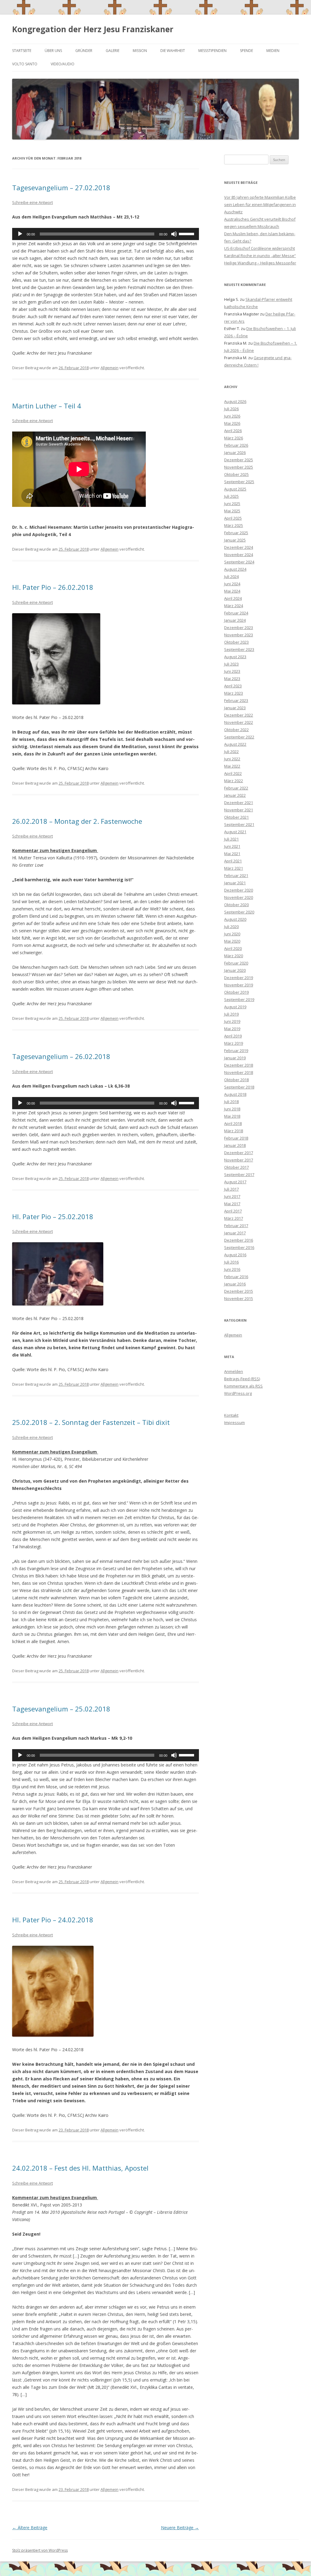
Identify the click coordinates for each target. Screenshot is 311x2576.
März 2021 (234, 868)
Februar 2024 (236, 613)
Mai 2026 (232, 423)
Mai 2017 (232, 1204)
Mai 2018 (232, 1116)
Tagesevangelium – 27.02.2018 (61, 187)
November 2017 (239, 1160)
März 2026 (234, 438)
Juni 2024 (232, 584)
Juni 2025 (232, 504)
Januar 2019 (235, 1058)
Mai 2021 (232, 854)
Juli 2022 (231, 751)
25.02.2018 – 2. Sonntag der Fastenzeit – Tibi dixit (91, 1422)
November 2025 (239, 467)
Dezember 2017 (239, 1153)
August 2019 (235, 1007)
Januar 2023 (235, 708)
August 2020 (235, 919)
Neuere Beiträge (180, 2528)
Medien (273, 51)
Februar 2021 (236, 875)
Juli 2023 (231, 664)
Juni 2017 (232, 1196)
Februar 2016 (236, 1277)
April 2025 (233, 518)
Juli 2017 (231, 1189)
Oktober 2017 (236, 1167)
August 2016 (235, 1255)
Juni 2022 (232, 759)
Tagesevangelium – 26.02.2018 (61, 1056)
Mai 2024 (232, 591)
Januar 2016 (235, 1284)
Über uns (53, 51)
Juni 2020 (232, 934)
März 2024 (234, 606)
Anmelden (234, 1371)
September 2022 (239, 737)
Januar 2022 (235, 795)
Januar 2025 (235, 540)
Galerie (113, 51)
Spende (246, 51)
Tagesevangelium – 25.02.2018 (61, 1709)
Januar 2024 (235, 620)
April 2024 (233, 598)
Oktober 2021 (236, 817)
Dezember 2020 (239, 890)
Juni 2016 (232, 1269)
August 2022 (235, 744)
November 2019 (239, 985)
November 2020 (239, 897)
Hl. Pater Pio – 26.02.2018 (53, 587)
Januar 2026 (235, 452)
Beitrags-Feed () (242, 1379)
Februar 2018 (236, 1138)
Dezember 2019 (239, 978)
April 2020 (233, 948)
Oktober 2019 (236, 992)
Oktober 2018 (236, 1080)
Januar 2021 (235, 883)
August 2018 (235, 1094)
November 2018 (239, 1072)
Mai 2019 (232, 1029)
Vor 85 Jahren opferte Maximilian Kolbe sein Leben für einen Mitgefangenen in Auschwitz (260, 205)
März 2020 (234, 956)
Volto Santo (25, 64)
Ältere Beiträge (30, 2528)
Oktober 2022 (236, 730)
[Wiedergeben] (20, 234)
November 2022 (239, 722)
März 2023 (234, 693)
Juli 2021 (231, 839)
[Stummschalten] (174, 234)
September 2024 (239, 562)
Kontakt (231, 1415)
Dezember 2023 (239, 628)
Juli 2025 (231, 496)
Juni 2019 (232, 1021)
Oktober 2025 (236, 474)
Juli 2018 (231, 1102)
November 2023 (239, 635)
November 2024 (239, 555)
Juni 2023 (232, 671)
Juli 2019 (231, 1014)
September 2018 (239, 1087)
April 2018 (233, 1123)
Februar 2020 (236, 963)
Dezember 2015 (239, 1291)
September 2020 (239, 912)
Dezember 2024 (239, 547)
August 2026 (235, 401)
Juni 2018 (232, 1109)
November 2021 (239, 810)
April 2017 (233, 1211)
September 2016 (239, 1247)
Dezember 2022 (239, 715)
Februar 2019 (236, 1051)
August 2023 (235, 657)
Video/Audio (63, 64)
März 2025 (234, 525)
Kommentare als (243, 1386)
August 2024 (235, 569)
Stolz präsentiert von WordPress (40, 2550)
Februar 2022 (236, 788)
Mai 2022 (232, 766)
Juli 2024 (231, 576)
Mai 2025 (232, 511)
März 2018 (234, 1131)
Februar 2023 (236, 700)
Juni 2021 (232, 846)
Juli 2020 (231, 927)
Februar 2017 (236, 1226)
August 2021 (235, 832)
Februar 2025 (236, 533)
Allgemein (109, 368)
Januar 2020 (235, 970)
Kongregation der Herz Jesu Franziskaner (93, 29)
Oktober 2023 (236, 642)
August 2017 (235, 1182)
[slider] (187, 233)
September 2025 (239, 482)
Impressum (234, 1422)
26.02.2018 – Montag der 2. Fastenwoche (77, 821)
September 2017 (239, 1175)
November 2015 (239, 1298)
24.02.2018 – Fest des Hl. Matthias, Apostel (80, 2168)
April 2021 (233, 861)
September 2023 (239, 649)
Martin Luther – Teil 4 (47, 406)
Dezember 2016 (239, 1240)
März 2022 (234, 781)
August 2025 (235, 489)
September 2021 (239, 824)
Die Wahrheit (173, 51)
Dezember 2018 (239, 1065)
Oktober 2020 (236, 905)
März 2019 (234, 1043)
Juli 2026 (231, 409)
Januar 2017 (235, 1233)
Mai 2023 (232, 679)
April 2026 (233, 431)
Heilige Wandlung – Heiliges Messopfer (260, 263)
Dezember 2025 (239, 460)
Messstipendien (212, 51)
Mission (140, 51)
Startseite (22, 51)
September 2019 (239, 999)
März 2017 (234, 1218)
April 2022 (233, 773)
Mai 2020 (232, 941)
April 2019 (233, 1036)
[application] (106, 234)
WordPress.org (238, 1393)
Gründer (84, 51)
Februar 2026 (236, 445)
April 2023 (233, 686)
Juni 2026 (232, 416)
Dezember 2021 (239, 803)
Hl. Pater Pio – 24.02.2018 (53, 1920)
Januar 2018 (235, 1145)
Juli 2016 (231, 1262)
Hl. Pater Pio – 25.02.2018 (53, 1216)
